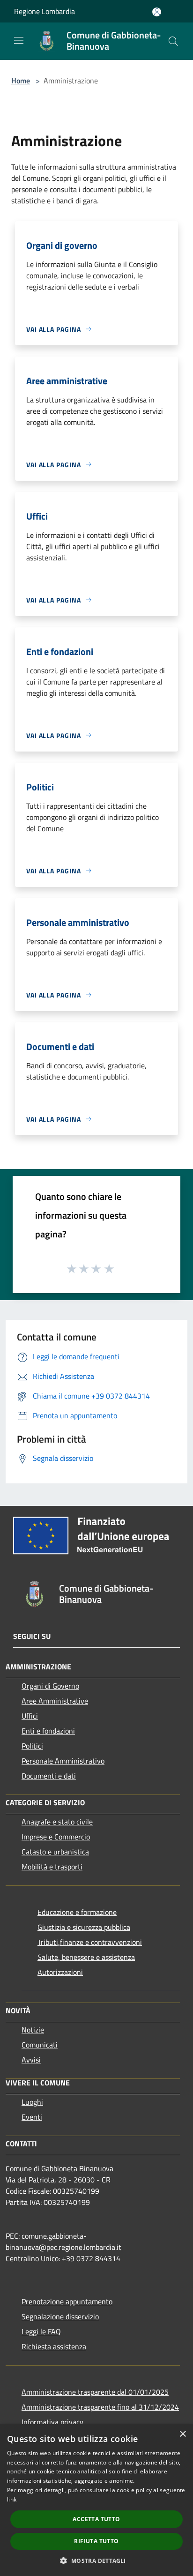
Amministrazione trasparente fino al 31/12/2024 (100, 2407)
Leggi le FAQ (41, 2331)
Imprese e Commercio (56, 1837)
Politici (32, 1746)
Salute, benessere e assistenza (86, 1957)
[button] (96, 2561)
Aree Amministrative (55, 1701)
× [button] (182, 2434)
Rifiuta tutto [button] (96, 2541)
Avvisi (31, 2060)
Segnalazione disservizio (60, 2316)
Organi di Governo (50, 1686)
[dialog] (96, 2500)
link (12, 2499)
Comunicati (40, 2045)
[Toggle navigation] (19, 40)
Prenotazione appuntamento (67, 2301)
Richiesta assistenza (54, 2346)
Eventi (32, 2117)
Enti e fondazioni (48, 1731)
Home (21, 81)
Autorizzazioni (60, 1972)
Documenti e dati (49, 1776)
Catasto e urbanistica (55, 1852)
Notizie (33, 2030)
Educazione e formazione (77, 1912)
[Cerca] (173, 41)
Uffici (30, 1716)
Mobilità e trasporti (52, 1867)
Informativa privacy (52, 2422)
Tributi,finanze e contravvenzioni (90, 1942)
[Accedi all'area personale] (157, 12)
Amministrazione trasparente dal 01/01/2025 (95, 2392)
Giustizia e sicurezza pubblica (84, 1927)
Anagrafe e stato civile (57, 1822)
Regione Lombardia (45, 11)
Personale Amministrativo (63, 1761)
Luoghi (32, 2102)
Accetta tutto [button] (96, 2519)
